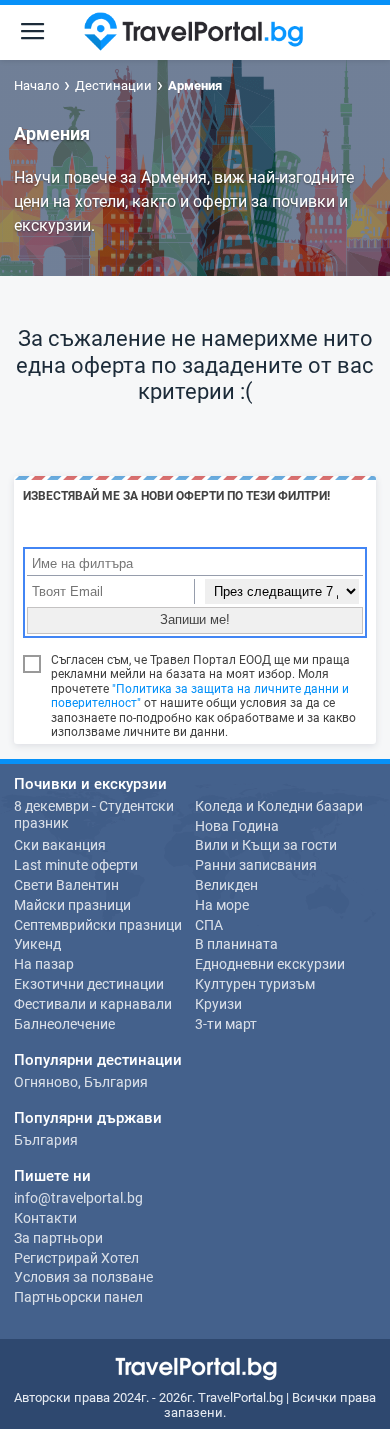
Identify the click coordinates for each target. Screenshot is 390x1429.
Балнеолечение (64, 1024)
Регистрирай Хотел (76, 1258)
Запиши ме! (195, 619)
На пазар (44, 964)
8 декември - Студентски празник (94, 814)
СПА (209, 925)
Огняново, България (81, 1082)
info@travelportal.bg (78, 1198)
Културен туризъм (255, 984)
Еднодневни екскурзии (270, 964)
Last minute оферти (76, 865)
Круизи (218, 1004)
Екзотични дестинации (89, 984)
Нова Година (237, 826)
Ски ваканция (60, 845)
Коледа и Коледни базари (279, 806)
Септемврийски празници (98, 925)
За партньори (58, 1238)
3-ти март (226, 1024)
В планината (236, 944)
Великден (226, 885)
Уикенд (37, 944)
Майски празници (72, 905)
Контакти (45, 1218)
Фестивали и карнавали (93, 1004)
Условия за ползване (83, 1277)
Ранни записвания (256, 865)
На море (222, 905)
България (46, 1140)
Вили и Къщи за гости (266, 845)
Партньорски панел (78, 1297)
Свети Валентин (66, 885)
